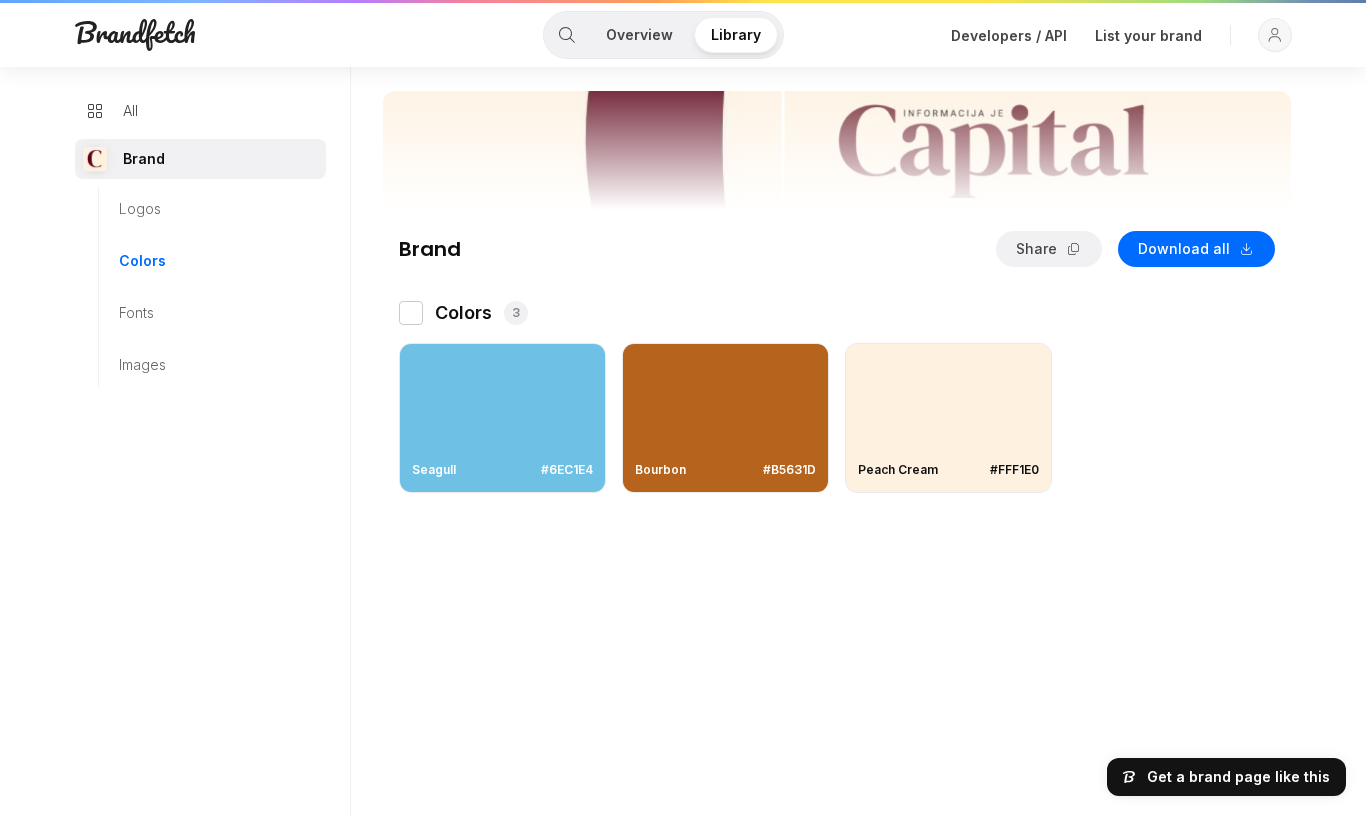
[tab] (567, 35)
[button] (1275, 35)
